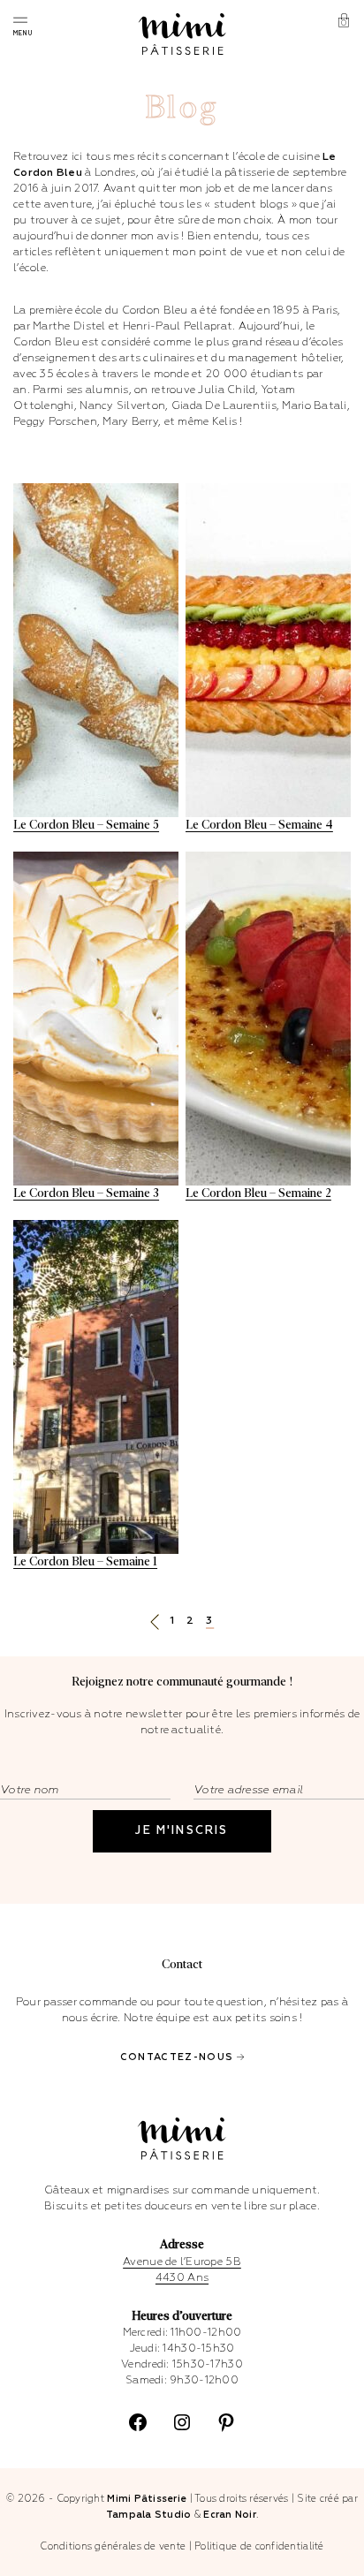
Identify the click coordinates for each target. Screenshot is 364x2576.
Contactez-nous (177, 2057)
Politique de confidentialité (259, 2546)
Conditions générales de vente (113, 2546)
